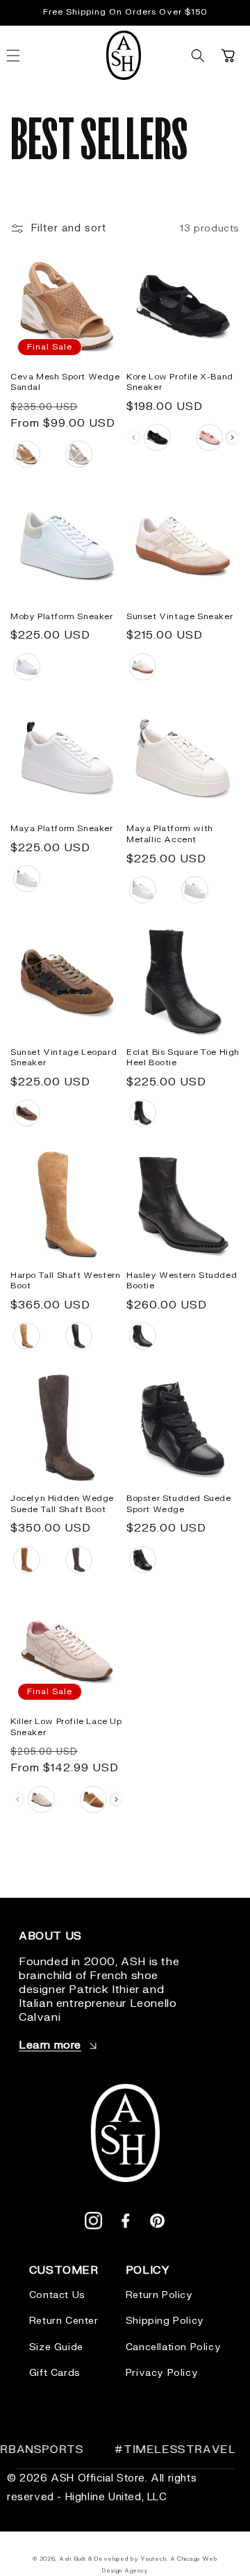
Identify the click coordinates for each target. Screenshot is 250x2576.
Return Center (64, 2321)
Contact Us (57, 2295)
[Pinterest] (157, 2224)
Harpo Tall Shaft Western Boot (65, 1281)
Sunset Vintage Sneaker (180, 617)
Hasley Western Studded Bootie (182, 1281)
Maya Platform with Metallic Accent (170, 834)
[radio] (27, 454)
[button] (198, 56)
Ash (66, 2559)
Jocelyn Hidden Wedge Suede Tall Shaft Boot (62, 1504)
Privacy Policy (162, 2373)
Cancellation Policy (173, 2347)
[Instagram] (93, 2224)
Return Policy (159, 2295)
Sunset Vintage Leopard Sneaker (64, 1058)
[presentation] (232, 437)
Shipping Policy (165, 2321)
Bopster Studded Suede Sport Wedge (179, 1504)
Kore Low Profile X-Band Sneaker (180, 383)
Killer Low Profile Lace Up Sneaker (66, 1727)
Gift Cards (55, 2373)
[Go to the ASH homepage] (124, 56)
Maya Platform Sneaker (62, 829)
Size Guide (56, 2347)
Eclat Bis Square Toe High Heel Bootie (183, 1058)
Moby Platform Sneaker (62, 617)
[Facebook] (125, 2224)
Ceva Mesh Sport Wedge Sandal (65, 383)
